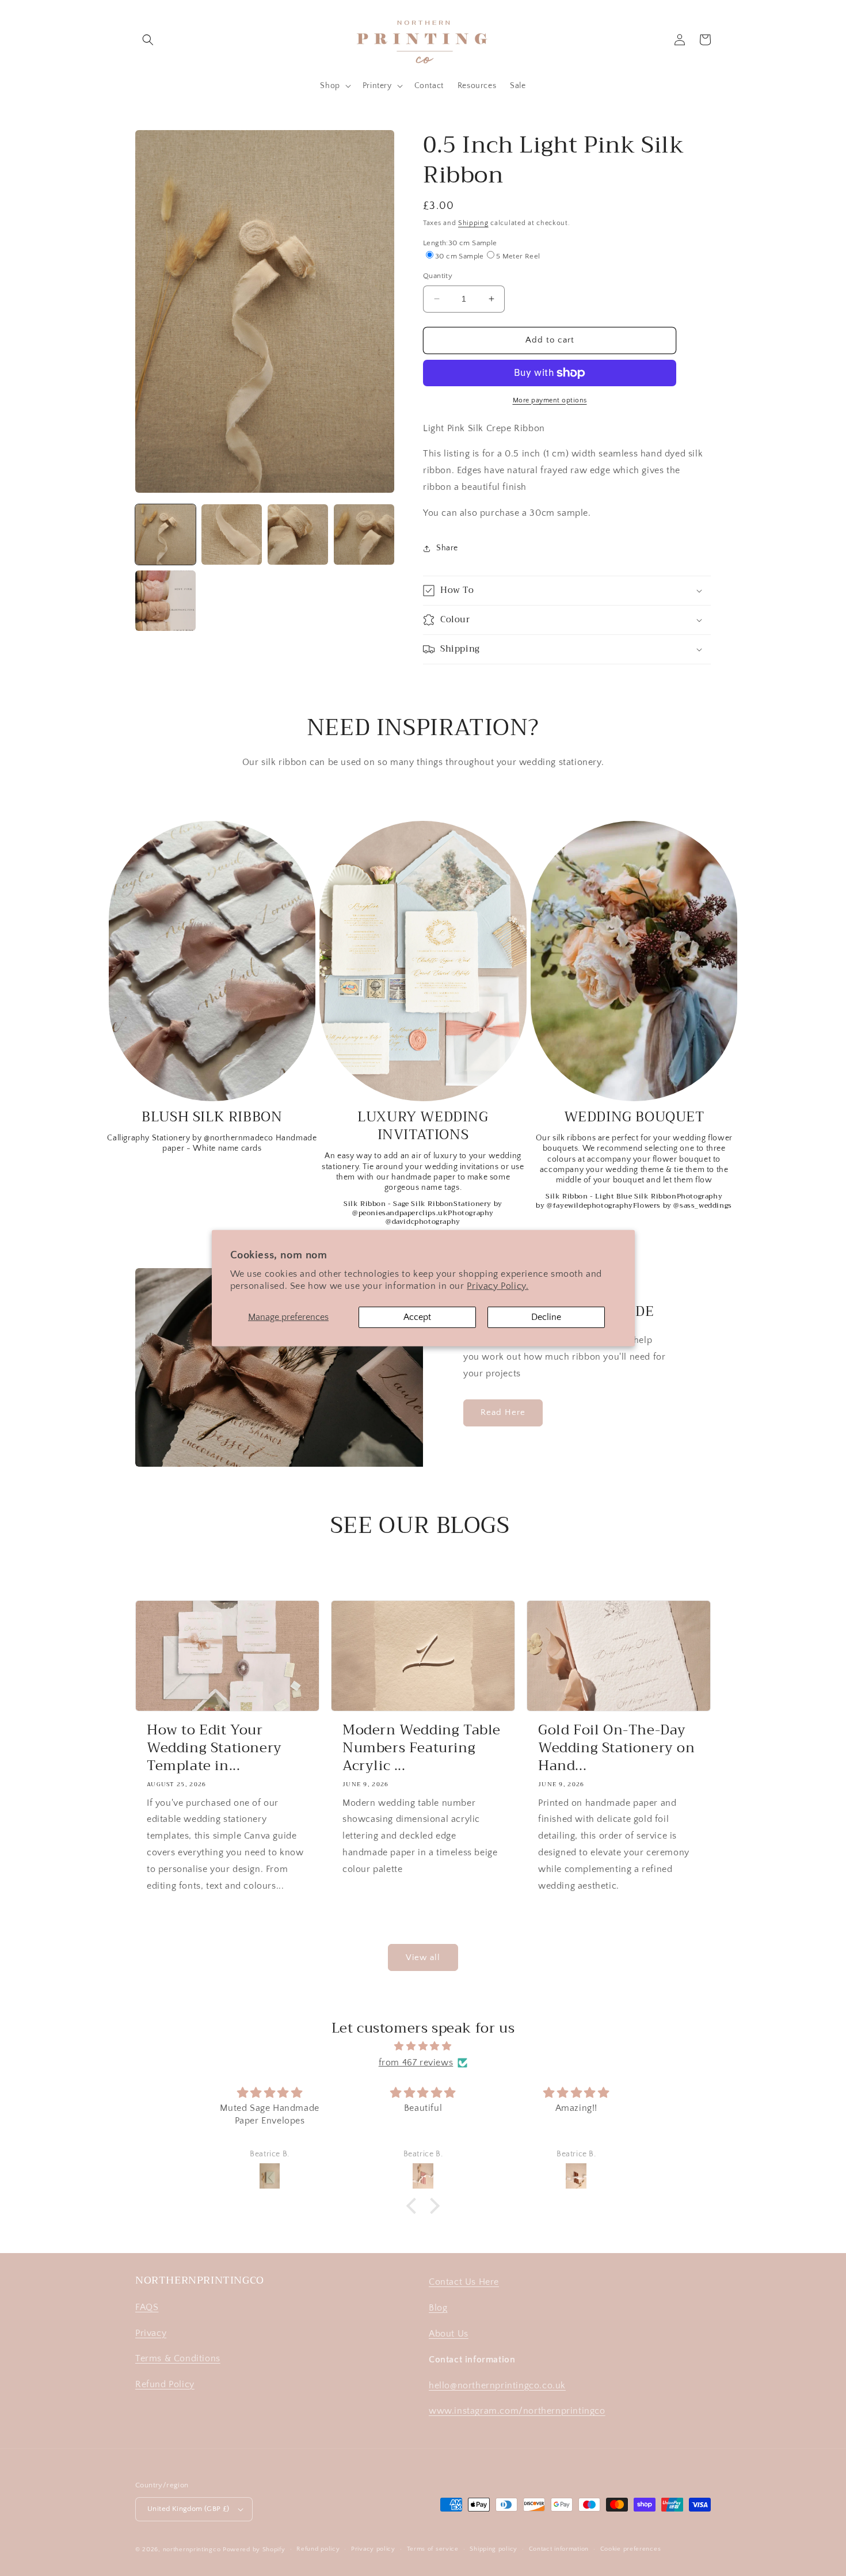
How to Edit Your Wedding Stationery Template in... (214, 1748)
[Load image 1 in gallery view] (165, 534)
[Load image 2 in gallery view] (232, 534)
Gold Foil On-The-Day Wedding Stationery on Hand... (617, 1748)
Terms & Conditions (178, 2358)
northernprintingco (192, 2550)
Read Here (503, 1412)
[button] (148, 40)
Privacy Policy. (498, 1286)
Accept (417, 1316)
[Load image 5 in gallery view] (165, 601)
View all (423, 1957)
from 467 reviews (416, 2063)
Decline (546, 1316)
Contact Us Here (464, 2282)
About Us (449, 2334)
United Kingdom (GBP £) (188, 2509)
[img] (423, 2046)
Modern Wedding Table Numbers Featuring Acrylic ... (422, 1748)
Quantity (438, 276)
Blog (438, 2308)
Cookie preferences (631, 2549)
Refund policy (318, 2549)
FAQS (147, 2307)
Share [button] (447, 548)
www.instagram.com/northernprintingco (517, 2411)
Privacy (151, 2333)
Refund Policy (165, 2384)
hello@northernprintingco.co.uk (497, 2385)
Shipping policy (493, 2549)
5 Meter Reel (518, 256)
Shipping (473, 223)
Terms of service (433, 2549)
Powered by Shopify (254, 2550)
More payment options (550, 400)
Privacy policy (373, 2549)
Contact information (559, 2549)
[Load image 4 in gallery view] (364, 534)
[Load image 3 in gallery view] (298, 534)
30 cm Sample (460, 256)
